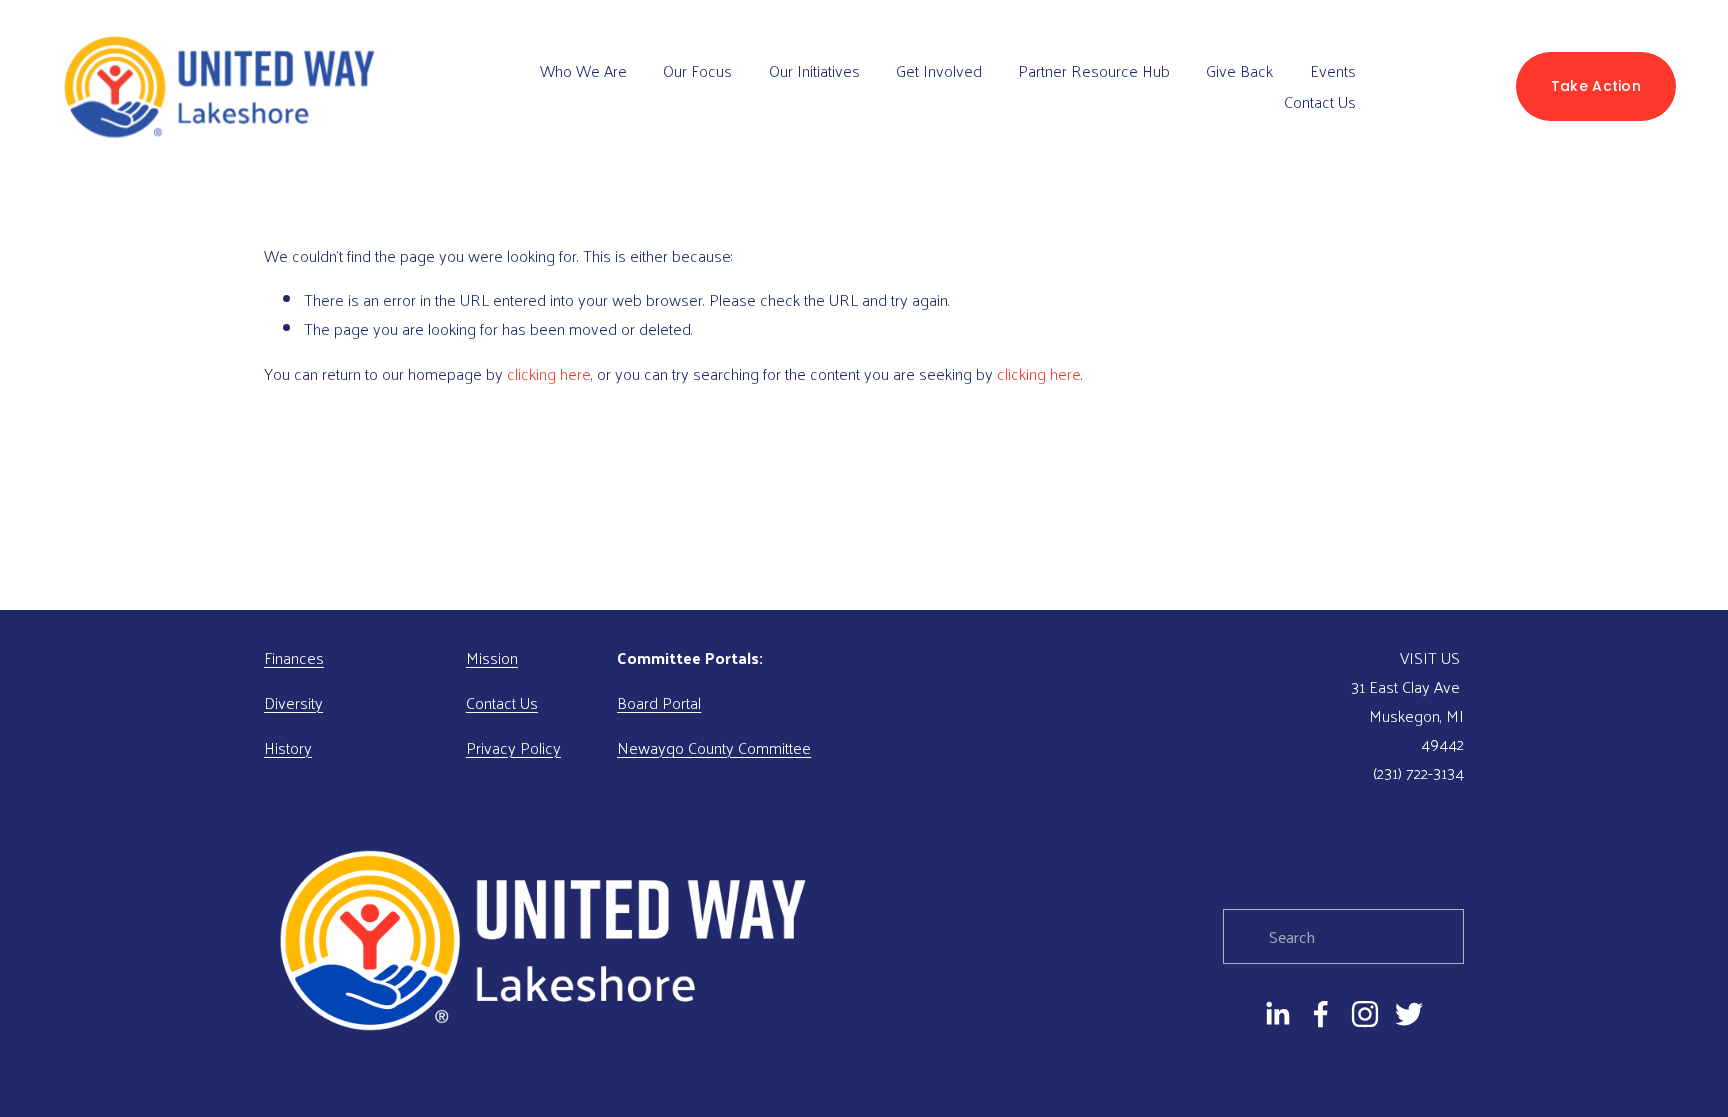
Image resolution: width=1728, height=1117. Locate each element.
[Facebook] (1321, 1014)
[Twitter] (1409, 1014)
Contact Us (1320, 101)
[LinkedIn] (1277, 1014)
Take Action (1596, 86)
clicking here (549, 373)
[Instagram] (1365, 1014)
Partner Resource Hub (1094, 70)
